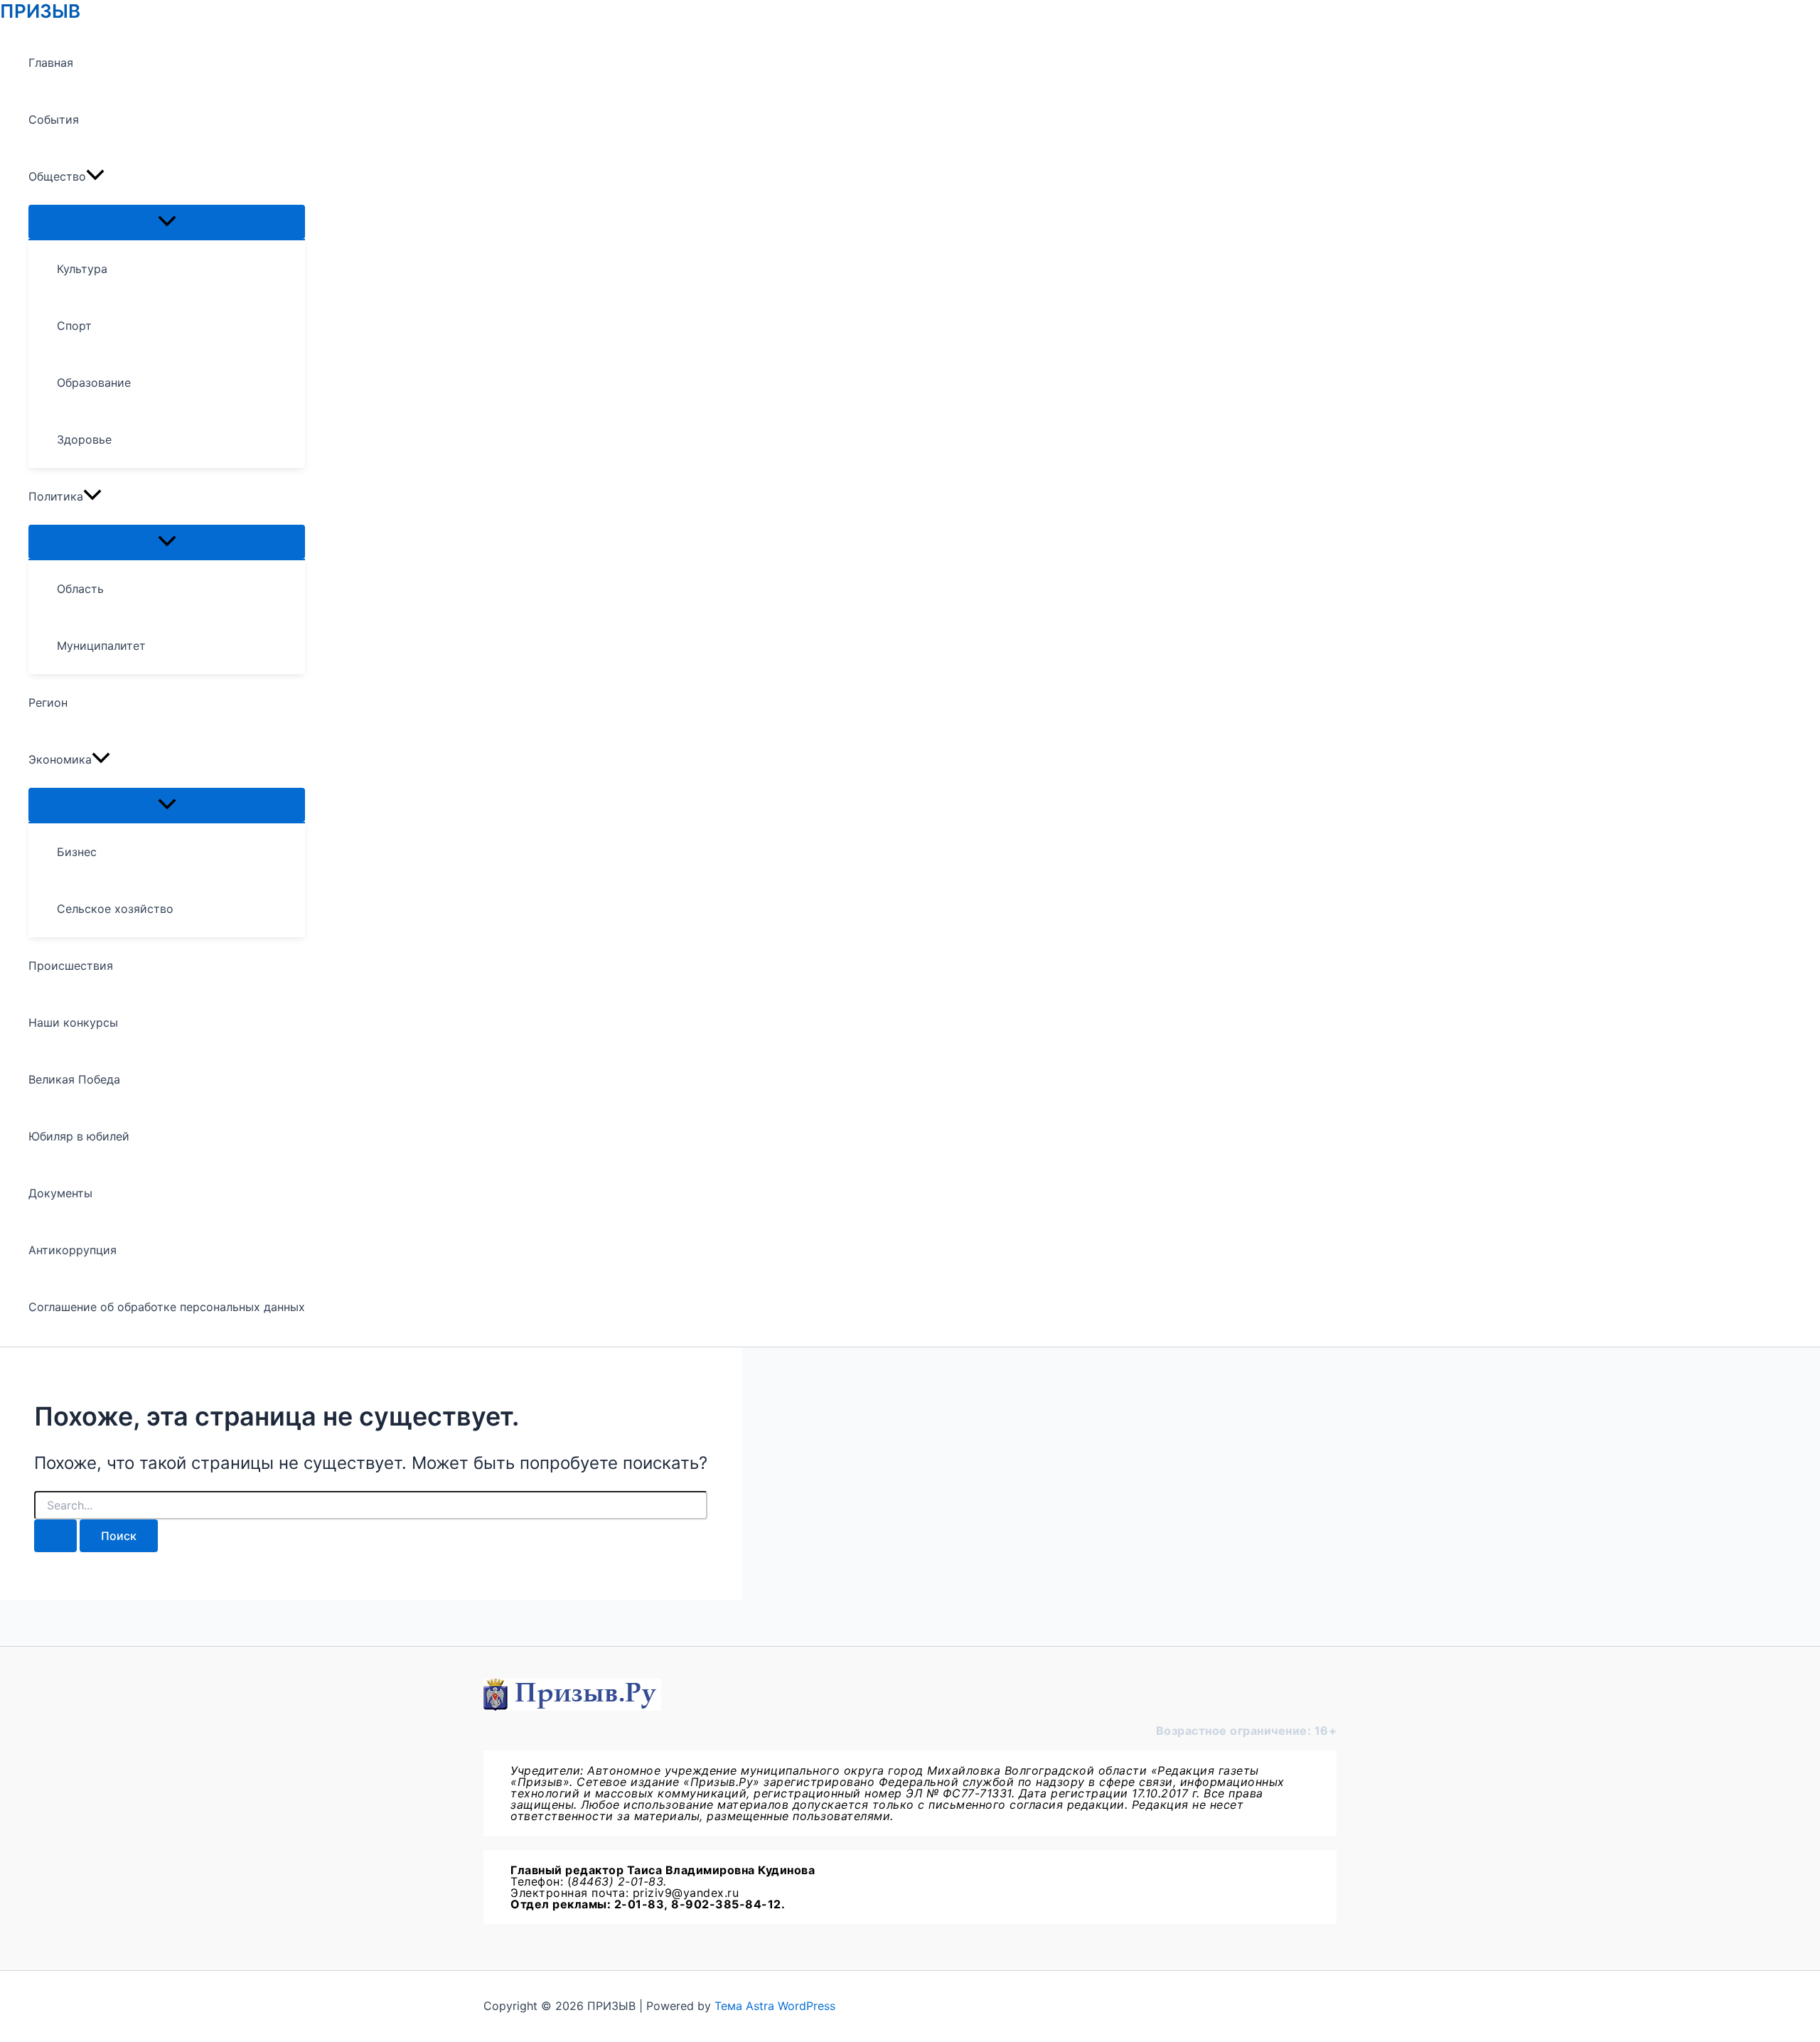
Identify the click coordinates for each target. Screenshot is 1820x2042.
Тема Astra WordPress (775, 2006)
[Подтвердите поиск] (55, 1536)
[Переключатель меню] (167, 222)
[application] (95, 176)
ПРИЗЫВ (40, 11)
